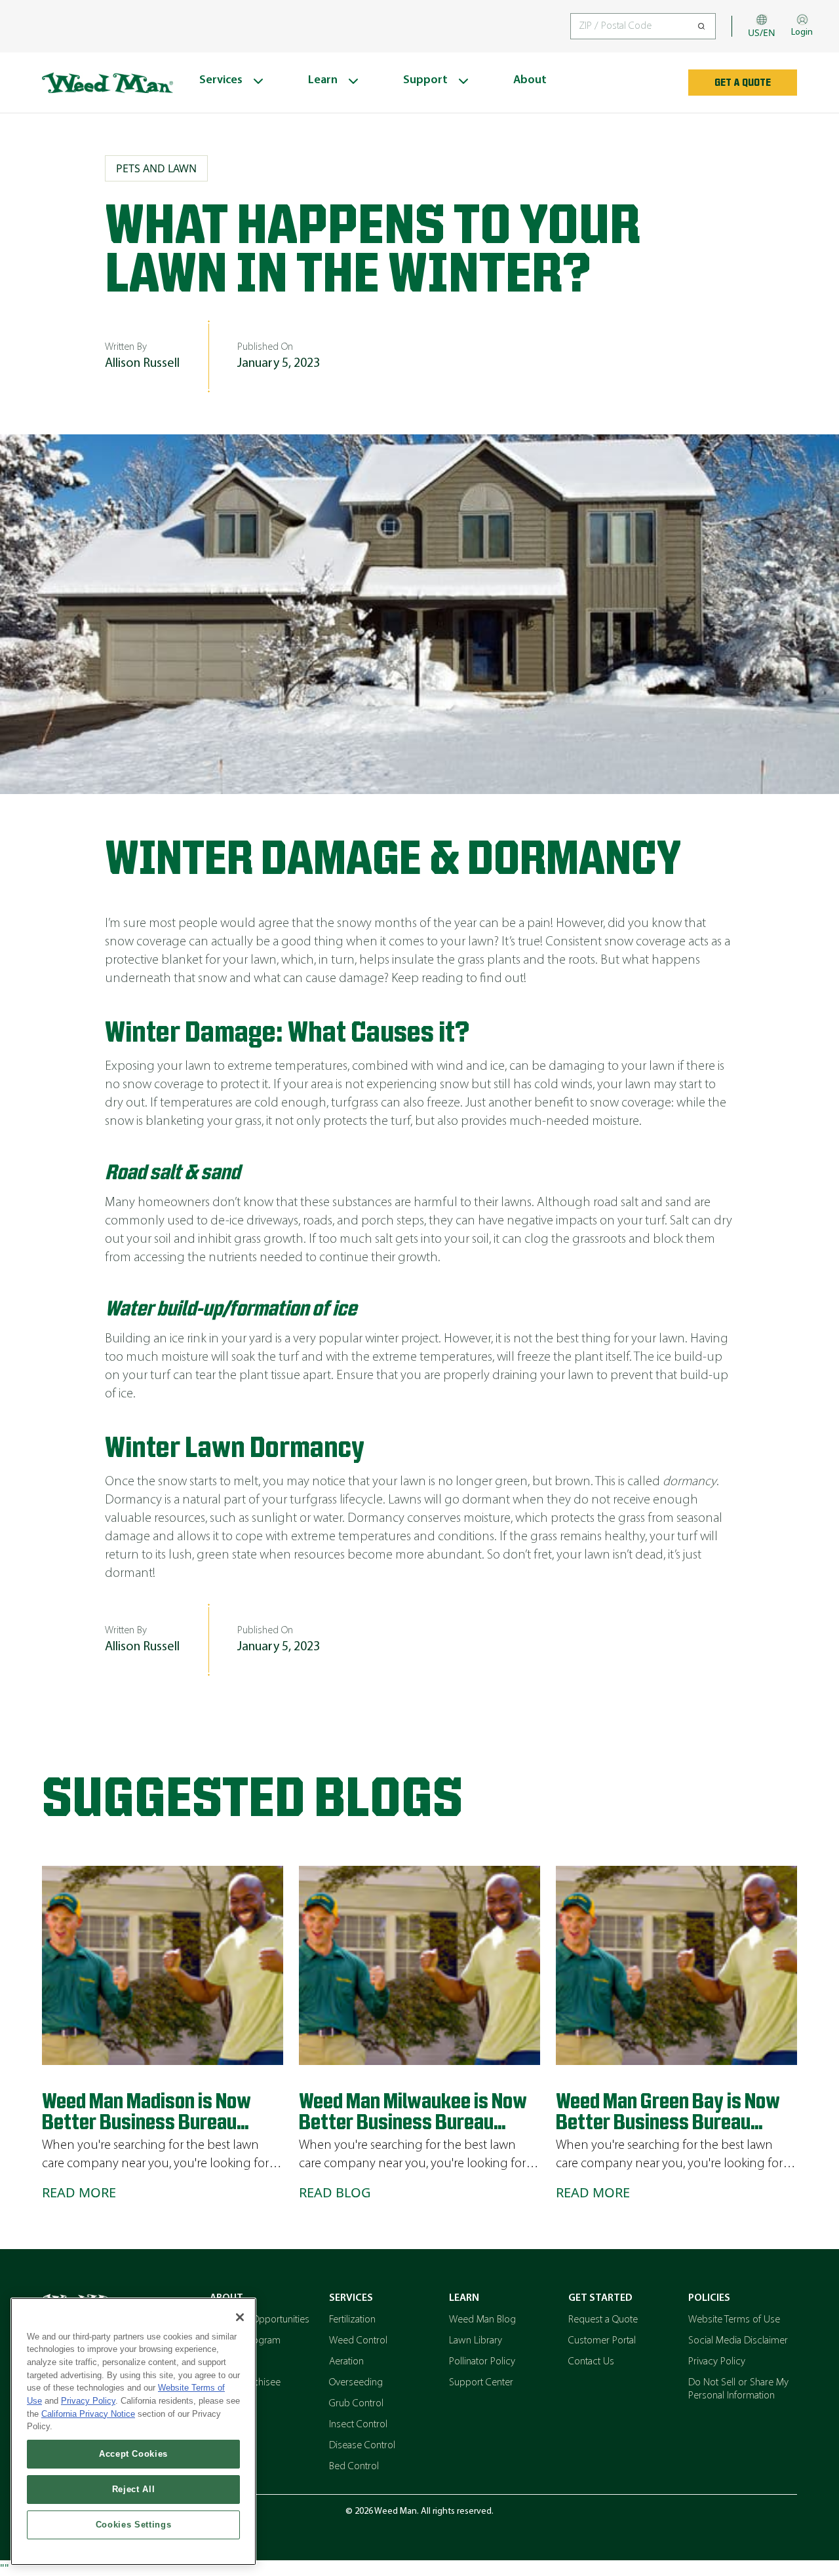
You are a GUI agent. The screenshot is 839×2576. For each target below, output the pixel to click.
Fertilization (352, 2320)
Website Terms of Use (734, 2320)
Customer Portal (602, 2341)
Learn (464, 2298)
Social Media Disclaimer (738, 2341)
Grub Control (356, 2404)
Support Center (481, 2383)
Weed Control (358, 2341)
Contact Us (591, 2362)
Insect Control (358, 2425)
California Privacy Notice (88, 2414)
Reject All (134, 2489)
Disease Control (362, 2446)
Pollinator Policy (482, 2362)
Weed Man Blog (482, 2320)
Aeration (346, 2362)
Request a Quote (603, 2320)
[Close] (240, 2317)
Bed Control (354, 2467)
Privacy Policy (717, 2362)
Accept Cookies (133, 2454)
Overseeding (356, 2383)
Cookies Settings (134, 2525)
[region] (133, 2432)
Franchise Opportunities (260, 2320)
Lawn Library (476, 2341)
